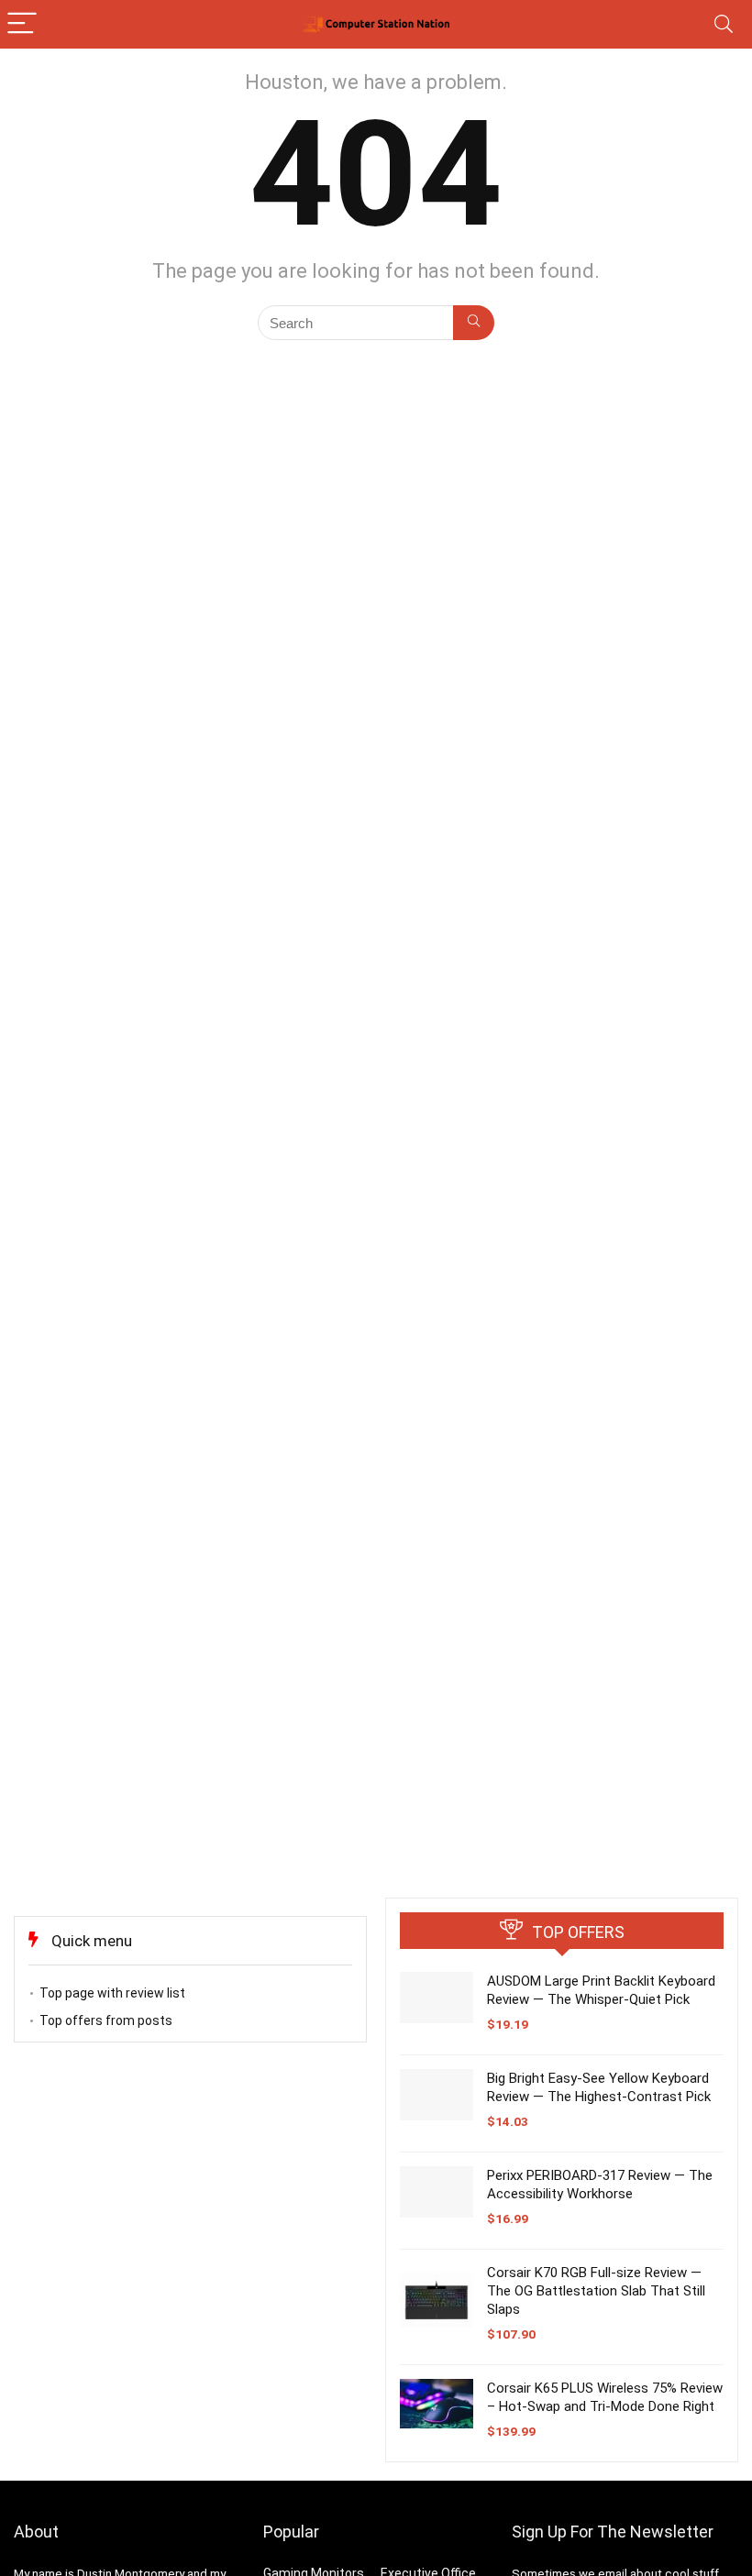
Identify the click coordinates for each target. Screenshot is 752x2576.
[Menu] (22, 24)
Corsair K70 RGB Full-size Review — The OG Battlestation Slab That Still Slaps (596, 2291)
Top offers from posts (106, 2020)
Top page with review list (112, 1993)
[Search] (724, 24)
